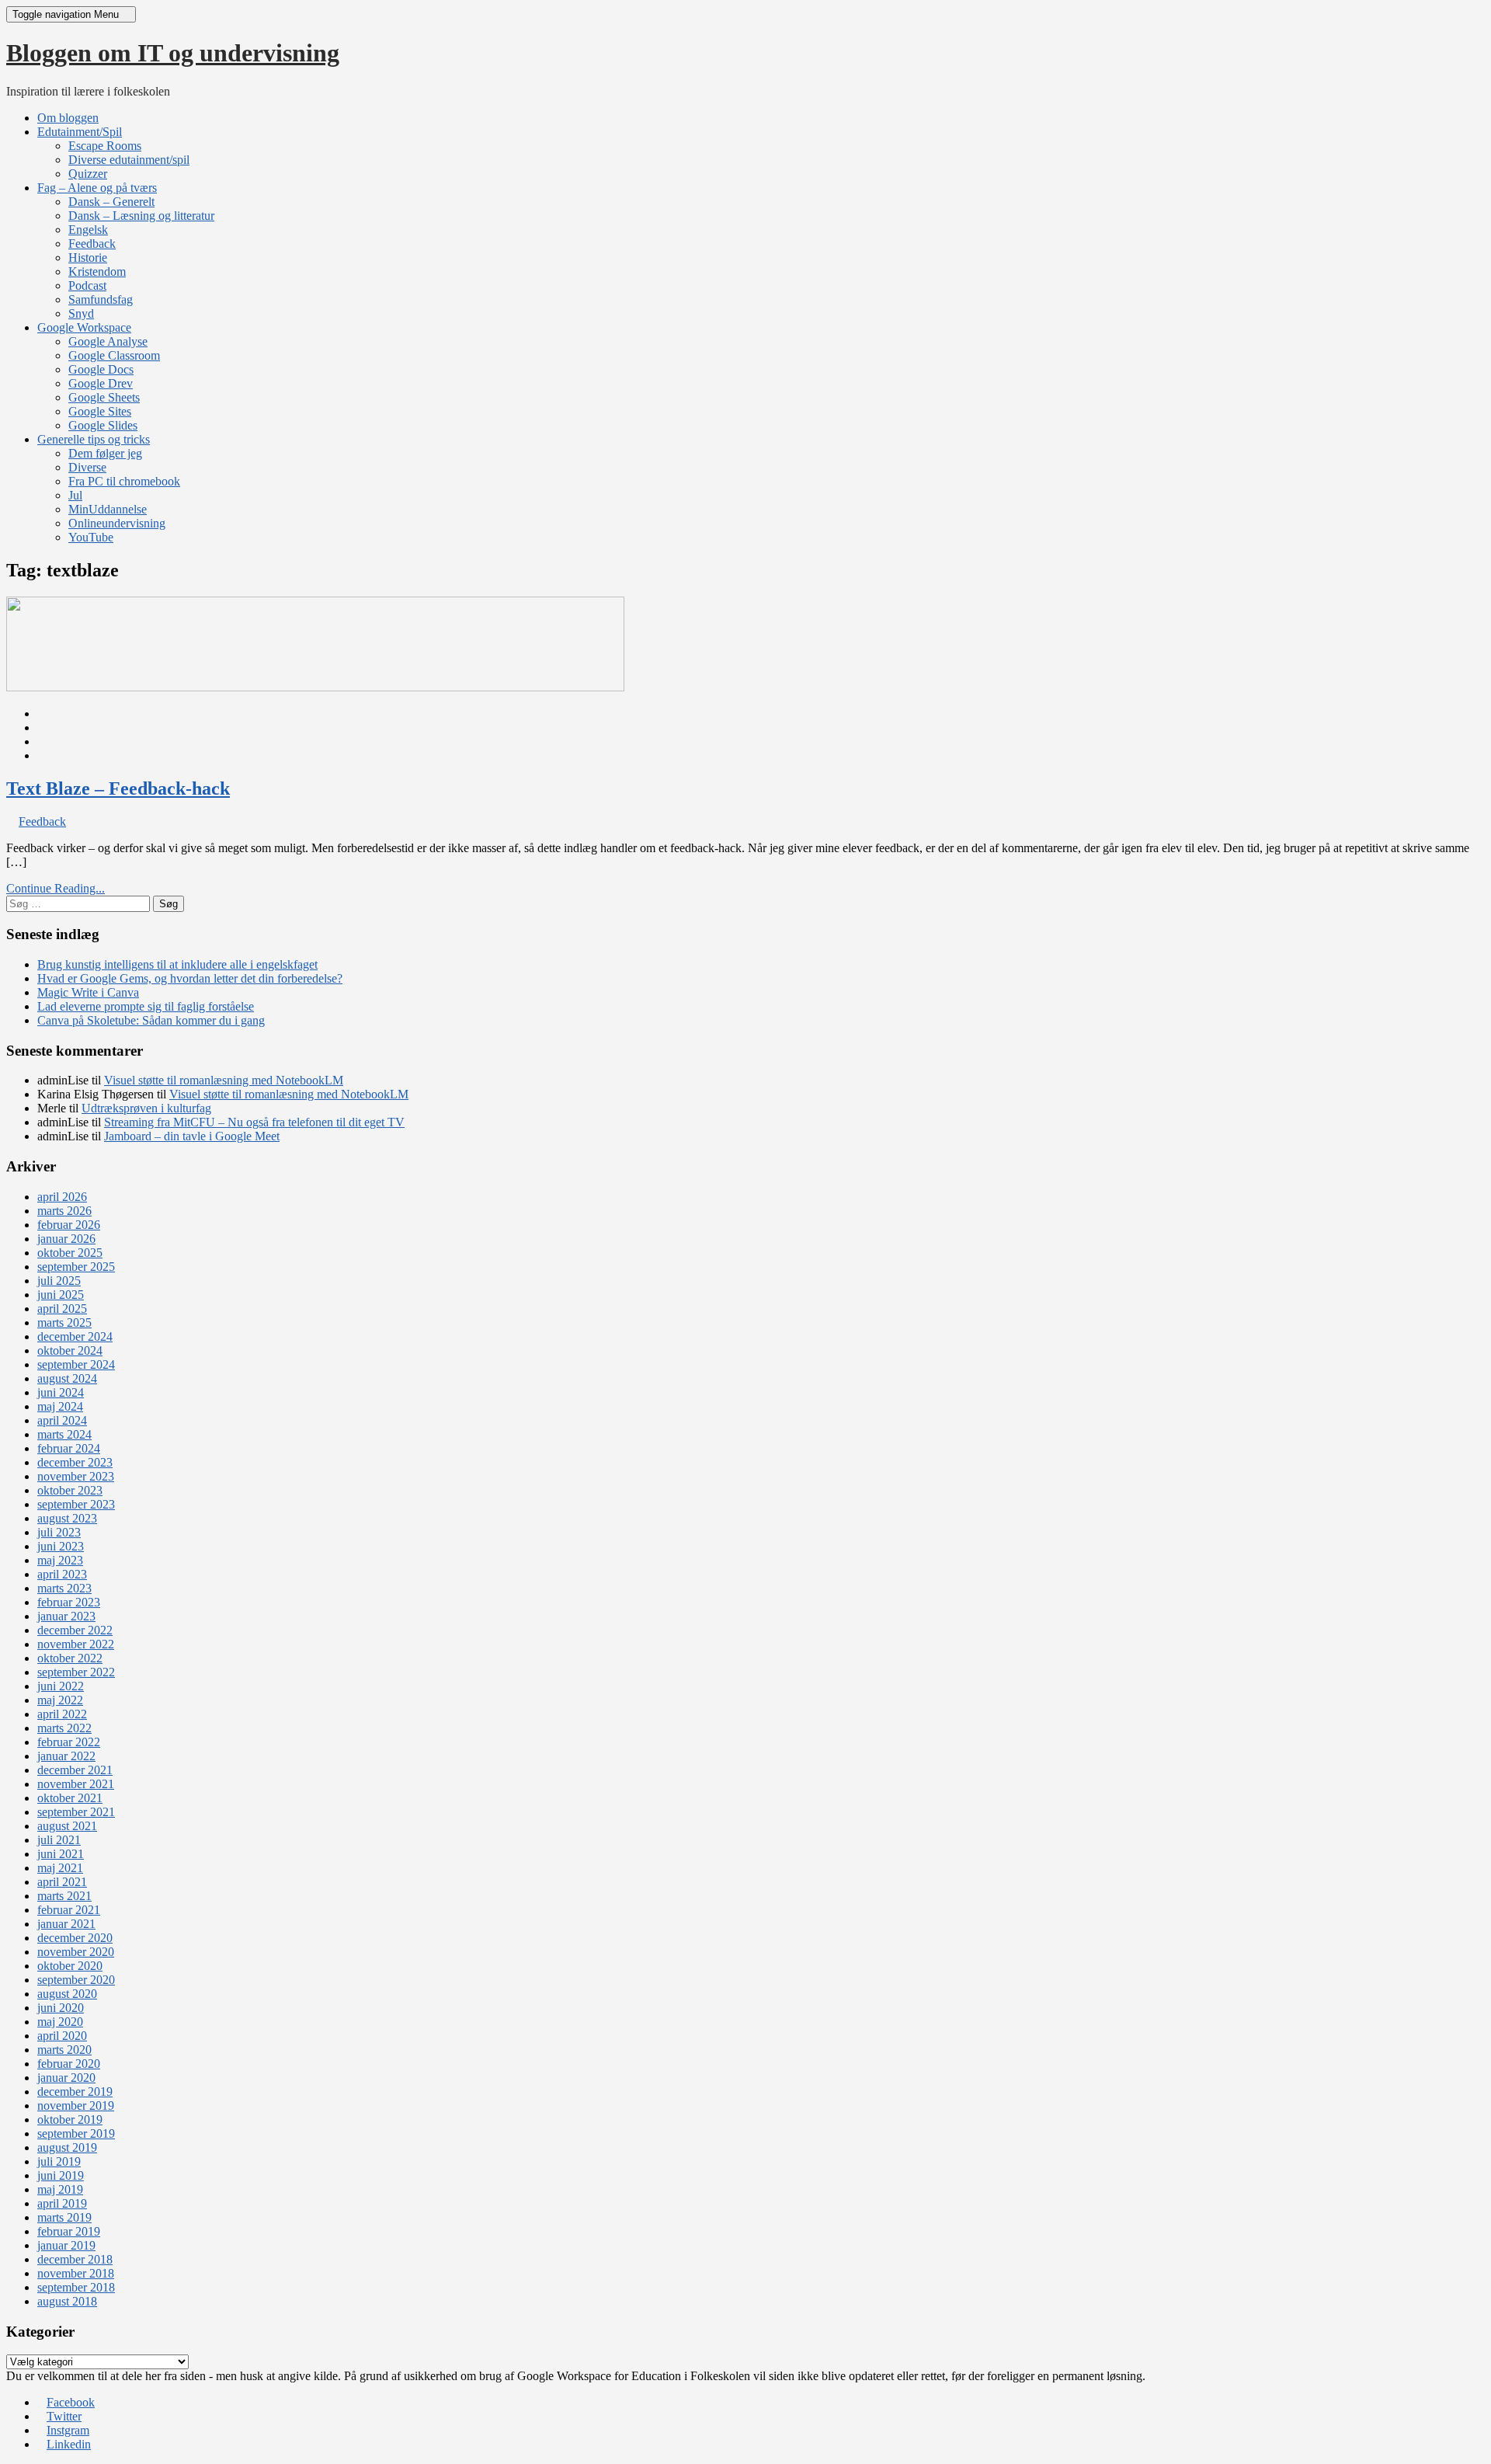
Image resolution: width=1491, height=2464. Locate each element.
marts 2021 (64, 1896)
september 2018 (76, 2287)
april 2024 (62, 1420)
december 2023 (75, 1462)
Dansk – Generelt (111, 202)
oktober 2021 (70, 1798)
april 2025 (62, 1309)
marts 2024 (64, 1434)
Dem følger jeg (105, 453)
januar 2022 (66, 1756)
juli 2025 (59, 1281)
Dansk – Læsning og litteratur (141, 216)
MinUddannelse (108, 509)
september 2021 (76, 1812)
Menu (67, 14)
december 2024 (75, 1336)
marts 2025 (64, 1322)
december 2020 (75, 1938)
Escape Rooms (105, 146)
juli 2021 (59, 1840)
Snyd (81, 313)
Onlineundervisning (117, 523)
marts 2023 (64, 1588)
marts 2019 (64, 2217)
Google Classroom (114, 355)
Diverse (87, 467)
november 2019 (76, 2106)
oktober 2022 (70, 1658)
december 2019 (75, 2092)
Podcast (87, 285)
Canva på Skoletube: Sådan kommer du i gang (151, 1020)
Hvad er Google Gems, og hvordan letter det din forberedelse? (190, 978)
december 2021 (75, 1770)
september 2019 (76, 2133)
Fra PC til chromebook (124, 481)
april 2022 (62, 1714)
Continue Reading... (56, 888)
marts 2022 (64, 1728)
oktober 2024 (70, 1350)
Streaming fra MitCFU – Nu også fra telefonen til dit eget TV (254, 1122)
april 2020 (62, 2036)
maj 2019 (60, 2189)
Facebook (71, 2402)
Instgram (68, 2430)
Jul (75, 495)
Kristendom (97, 271)
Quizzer (88, 174)
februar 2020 (69, 2064)
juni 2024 (61, 1392)
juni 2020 (61, 2008)
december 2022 (75, 1630)
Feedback (92, 244)
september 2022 (76, 1672)
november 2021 (76, 1784)
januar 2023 (66, 1616)
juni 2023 (61, 1546)
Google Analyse (108, 341)
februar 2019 (69, 2231)
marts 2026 (64, 1211)
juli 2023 (59, 1532)
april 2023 (62, 1574)
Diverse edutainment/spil (129, 160)
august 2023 (67, 1518)
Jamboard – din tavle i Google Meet (192, 1136)
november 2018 (76, 2273)
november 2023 (76, 1476)
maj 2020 (60, 2022)
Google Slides (103, 425)
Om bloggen (68, 118)
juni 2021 (61, 1854)
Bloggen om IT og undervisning (173, 53)
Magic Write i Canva (88, 992)
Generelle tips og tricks (94, 439)
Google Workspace (84, 327)
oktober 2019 (70, 2119)
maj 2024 (60, 1406)
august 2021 (67, 1826)
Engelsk (88, 230)
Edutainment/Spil (80, 132)
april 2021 (62, 1882)
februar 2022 (69, 1742)
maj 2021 (60, 1868)
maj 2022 (60, 1700)
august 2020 (67, 1994)
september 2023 (76, 1504)
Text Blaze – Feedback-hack (118, 788)
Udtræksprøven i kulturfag (146, 1108)
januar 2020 (66, 2078)
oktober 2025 (70, 1253)
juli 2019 (59, 2161)
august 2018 (67, 2301)
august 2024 (67, 1378)
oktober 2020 (70, 1966)
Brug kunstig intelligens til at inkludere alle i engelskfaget (177, 964)
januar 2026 (66, 1239)
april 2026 (62, 1197)
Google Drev (101, 383)
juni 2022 (61, 1686)
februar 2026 (69, 1225)
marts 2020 (64, 2050)
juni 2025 (61, 1295)
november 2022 (76, 1644)
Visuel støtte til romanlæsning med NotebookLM (224, 1080)
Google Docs (101, 369)
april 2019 (62, 2203)
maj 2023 (60, 1560)
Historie (88, 258)
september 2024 (76, 1364)
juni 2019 (61, 2175)
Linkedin (69, 2444)
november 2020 (76, 1952)
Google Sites (100, 411)
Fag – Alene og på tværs (97, 188)
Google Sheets (104, 397)
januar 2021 (66, 1924)
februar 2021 (69, 1910)
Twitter (64, 2416)
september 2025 (76, 1267)
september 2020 (76, 1980)
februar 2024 (69, 1448)
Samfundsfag (101, 299)
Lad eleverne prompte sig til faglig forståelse (146, 1006)
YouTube (91, 537)
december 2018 (75, 2259)
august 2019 (67, 2147)
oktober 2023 (70, 1490)
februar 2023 (69, 1602)
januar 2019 (66, 2245)
